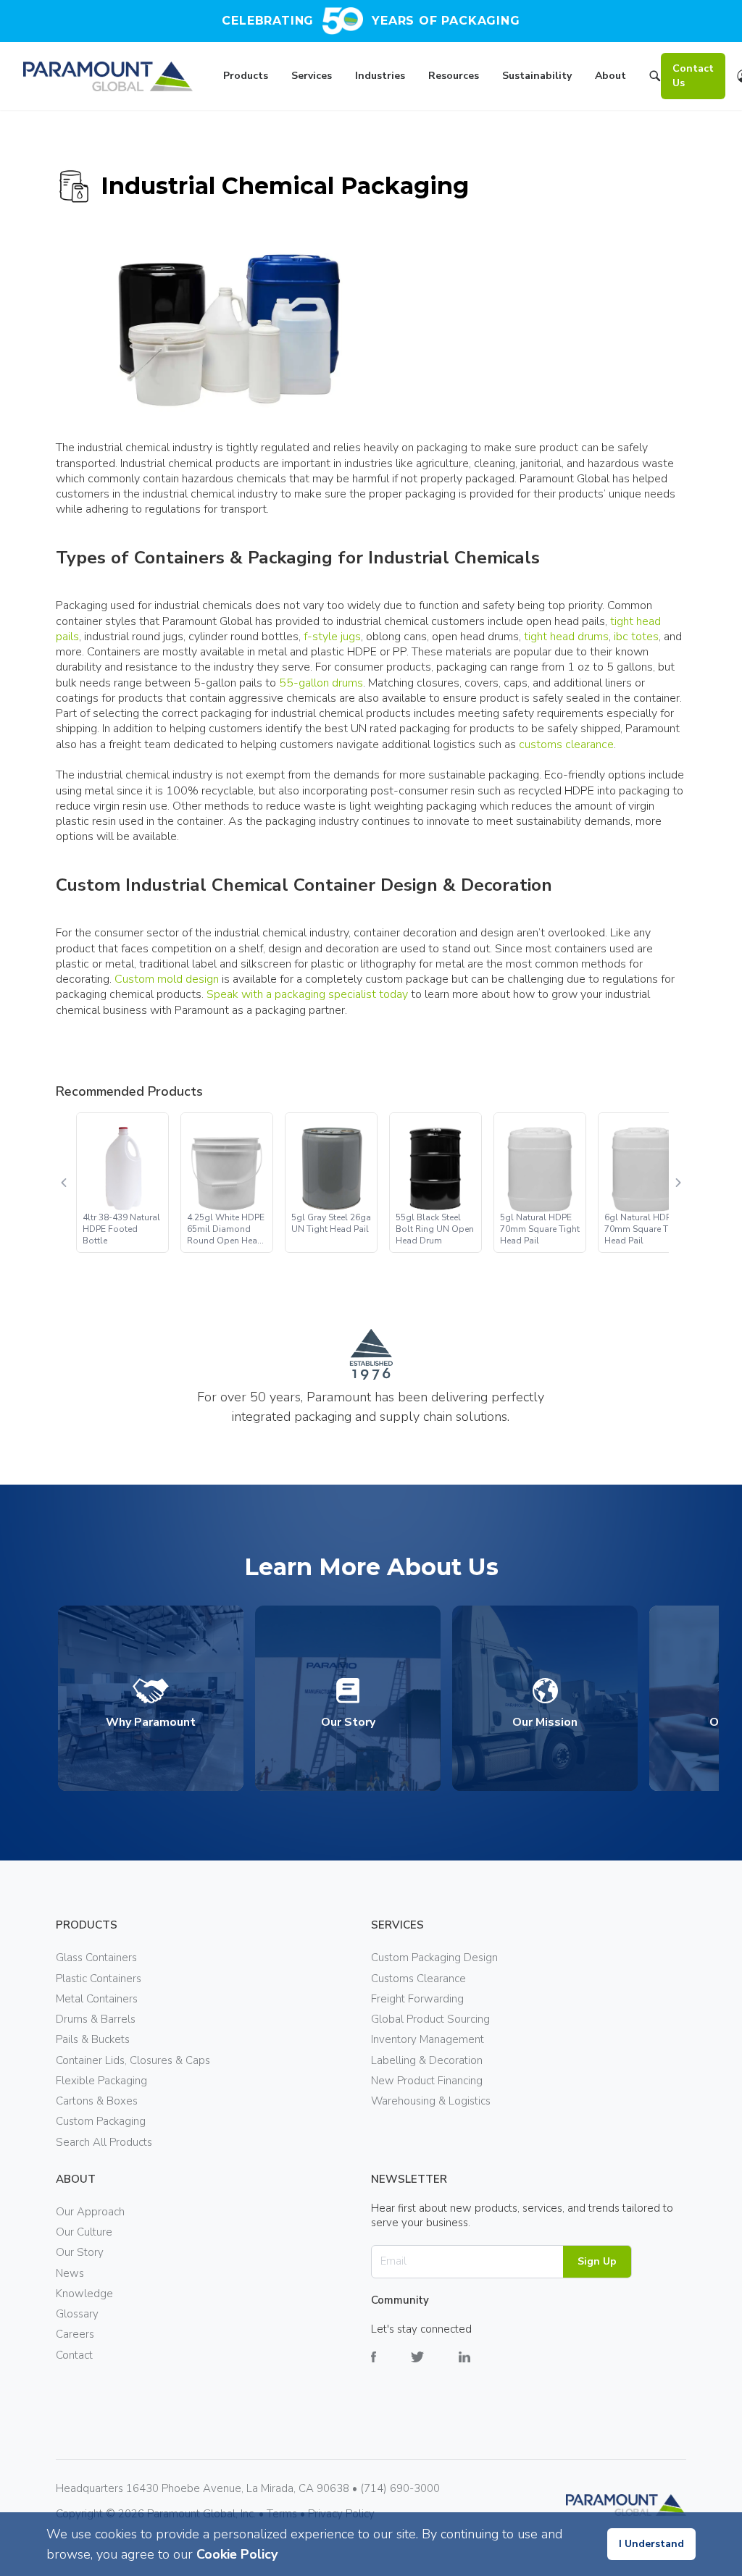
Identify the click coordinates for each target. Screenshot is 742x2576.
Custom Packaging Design (434, 1958)
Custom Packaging (101, 2121)
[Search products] (655, 78)
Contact (74, 2355)
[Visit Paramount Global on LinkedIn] (482, 2368)
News (70, 2273)
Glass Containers (96, 1958)
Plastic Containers (99, 1979)
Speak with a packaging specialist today (307, 994)
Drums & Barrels (96, 2019)
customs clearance (566, 744)
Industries (380, 76)
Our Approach (90, 2212)
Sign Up (597, 2261)
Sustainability (537, 76)
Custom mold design (167, 979)
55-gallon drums (321, 683)
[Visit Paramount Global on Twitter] (435, 2368)
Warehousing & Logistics (431, 2101)
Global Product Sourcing (430, 2019)
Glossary (77, 2314)
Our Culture (84, 2232)
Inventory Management (428, 2039)
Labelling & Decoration (427, 2060)
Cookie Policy (237, 2554)
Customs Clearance (418, 1979)
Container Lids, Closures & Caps (133, 2060)
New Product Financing (427, 2081)
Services (312, 76)
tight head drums (566, 637)
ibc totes (636, 637)
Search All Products (104, 2142)
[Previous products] (64, 1183)
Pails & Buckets (93, 2039)
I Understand (651, 2544)
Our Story (80, 2252)
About (610, 76)
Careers (75, 2334)
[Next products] (678, 1183)
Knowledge (84, 2294)
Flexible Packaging (101, 2081)
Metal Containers (97, 1999)
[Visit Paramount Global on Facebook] (391, 2368)
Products (246, 76)
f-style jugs (332, 637)
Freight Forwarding (417, 1999)
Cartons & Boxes (97, 2101)
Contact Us (693, 76)
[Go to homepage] (108, 76)
